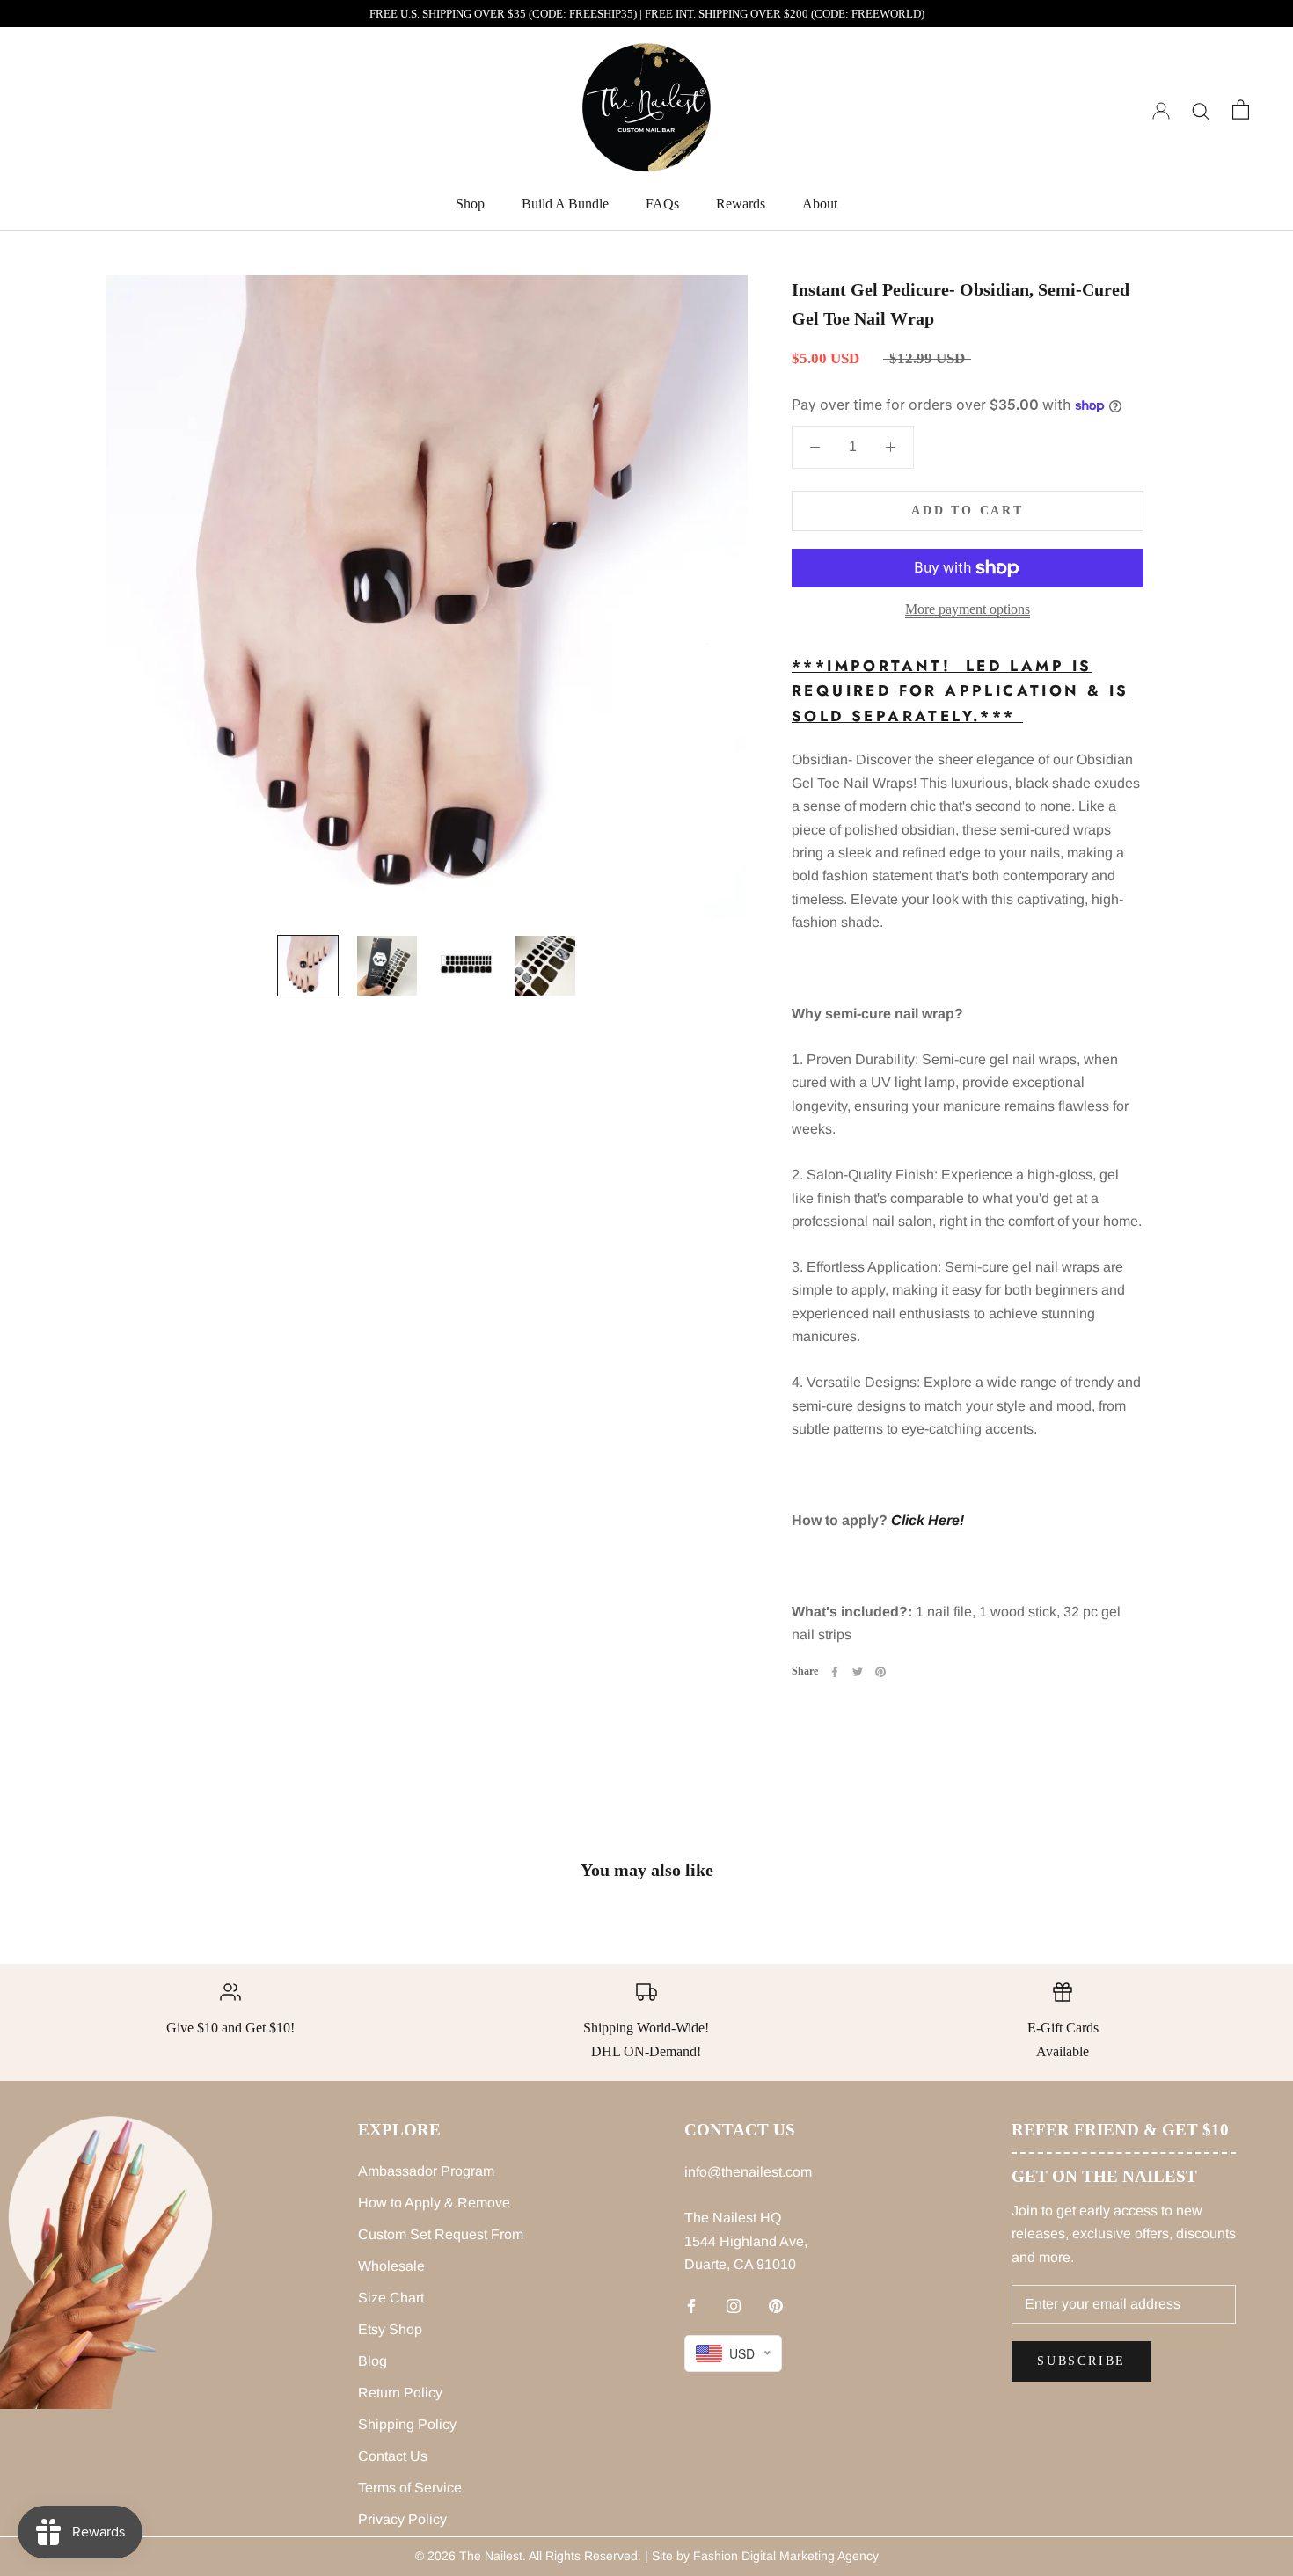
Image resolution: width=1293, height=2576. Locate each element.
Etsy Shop (390, 2329)
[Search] (1201, 109)
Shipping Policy (407, 2424)
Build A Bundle (565, 204)
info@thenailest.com (748, 2172)
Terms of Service (410, 2488)
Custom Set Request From (441, 2234)
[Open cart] (1241, 109)
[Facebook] (835, 1672)
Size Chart (391, 2298)
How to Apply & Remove (434, 2203)
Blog (373, 2361)
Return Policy (400, 2393)
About (820, 204)
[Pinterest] (880, 1672)
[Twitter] (858, 1672)
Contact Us (393, 2456)
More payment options (968, 609)
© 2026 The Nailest (469, 2556)
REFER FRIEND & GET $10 (1120, 2130)
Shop (470, 204)
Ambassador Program (426, 2171)
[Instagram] (734, 2306)
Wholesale (391, 2266)
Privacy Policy (402, 2519)
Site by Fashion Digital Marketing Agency (765, 2556)
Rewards (741, 204)
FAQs (662, 204)
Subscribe (1081, 2361)
